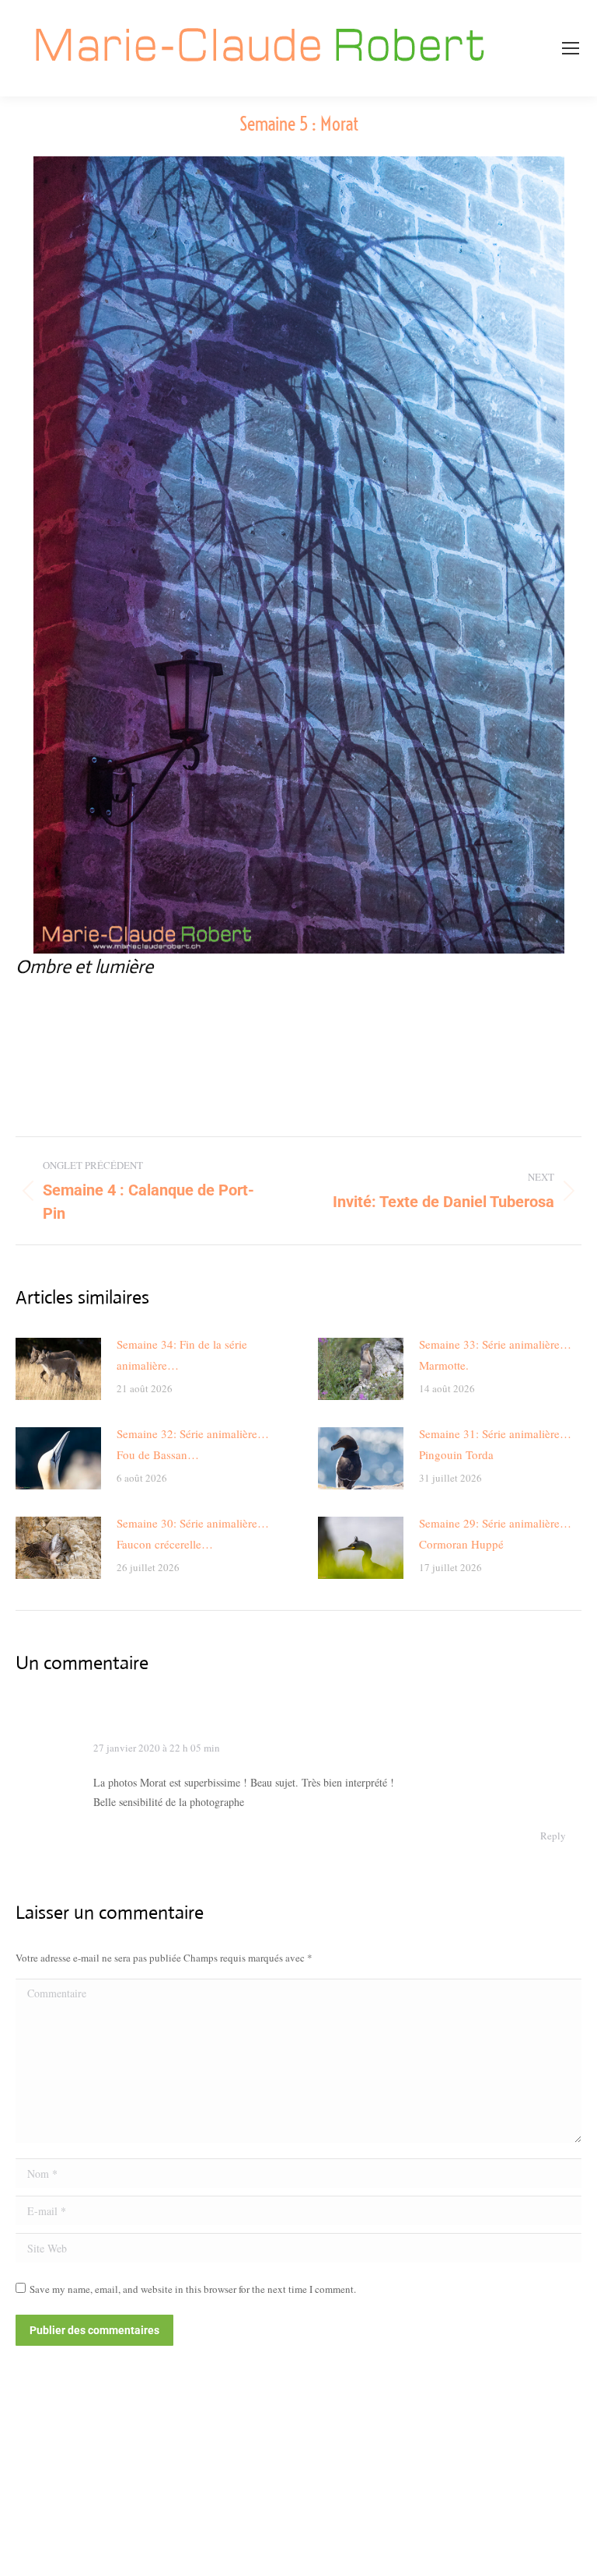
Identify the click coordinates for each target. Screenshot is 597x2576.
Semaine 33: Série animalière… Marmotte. (495, 1354)
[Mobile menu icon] (571, 48)
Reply (553, 1836)
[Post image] (58, 1369)
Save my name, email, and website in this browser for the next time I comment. (193, 2289)
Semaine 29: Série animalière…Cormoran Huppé (495, 1533)
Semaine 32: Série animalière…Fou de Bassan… (193, 1444)
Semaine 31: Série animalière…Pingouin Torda (495, 1444)
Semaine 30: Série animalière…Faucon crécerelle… (193, 1533)
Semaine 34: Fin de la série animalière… (182, 1354)
